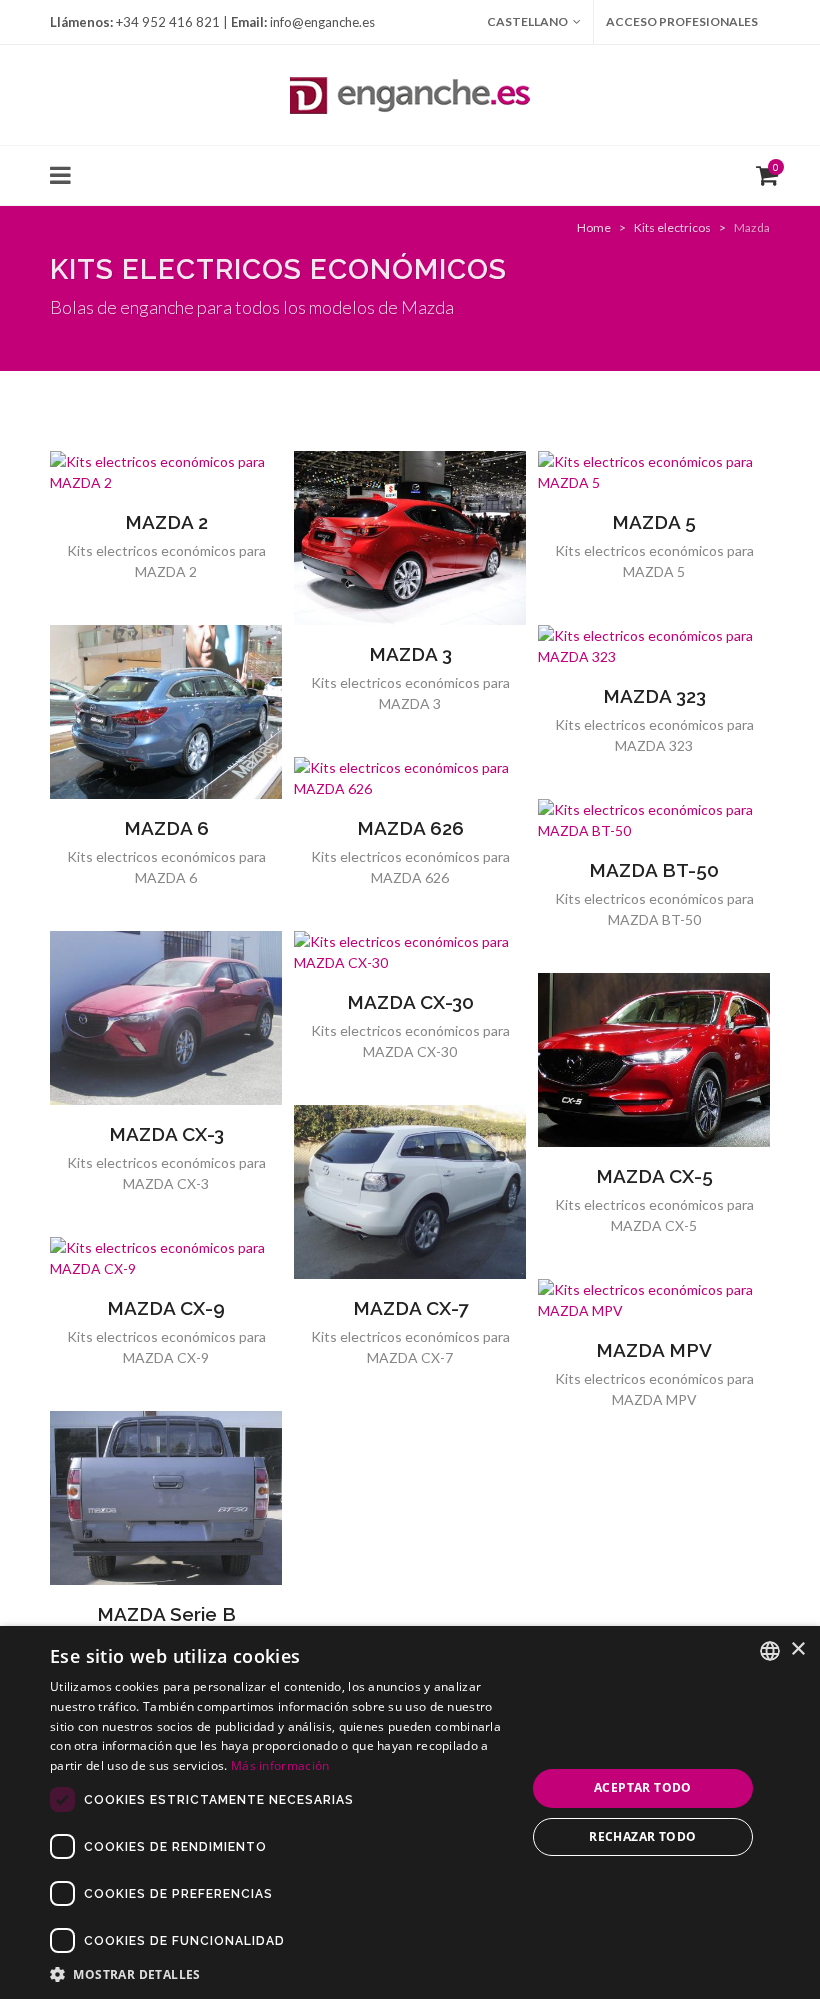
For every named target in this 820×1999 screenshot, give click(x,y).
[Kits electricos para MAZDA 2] (166, 472)
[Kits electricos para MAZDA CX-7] (410, 1192)
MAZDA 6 (166, 828)
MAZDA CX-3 (166, 1134)
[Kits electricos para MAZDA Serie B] (166, 1498)
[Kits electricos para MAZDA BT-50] (654, 820)
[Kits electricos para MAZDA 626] (410, 778)
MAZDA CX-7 (410, 1308)
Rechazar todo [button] (642, 1836)
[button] (281, 1974)
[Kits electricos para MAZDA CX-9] (166, 1258)
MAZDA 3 (410, 654)
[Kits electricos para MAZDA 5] (654, 472)
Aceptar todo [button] (643, 1787)
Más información (280, 1765)
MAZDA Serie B (166, 1614)
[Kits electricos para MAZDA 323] (654, 646)
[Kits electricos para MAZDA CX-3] (166, 1018)
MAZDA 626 (410, 828)
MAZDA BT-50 (654, 870)
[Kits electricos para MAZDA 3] (410, 538)
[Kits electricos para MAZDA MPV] (654, 1300)
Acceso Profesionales (682, 21)
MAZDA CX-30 (410, 1002)
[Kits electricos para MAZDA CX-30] (410, 952)
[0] (763, 173)
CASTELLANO (527, 21)
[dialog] (410, 1812)
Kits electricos (672, 227)
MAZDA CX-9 (166, 1308)
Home (594, 227)
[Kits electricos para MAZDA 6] (166, 712)
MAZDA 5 (654, 522)
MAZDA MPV (654, 1350)
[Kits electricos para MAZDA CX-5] (654, 1060)
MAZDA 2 (166, 522)
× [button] (797, 1649)
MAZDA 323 (654, 696)
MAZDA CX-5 (654, 1176)
